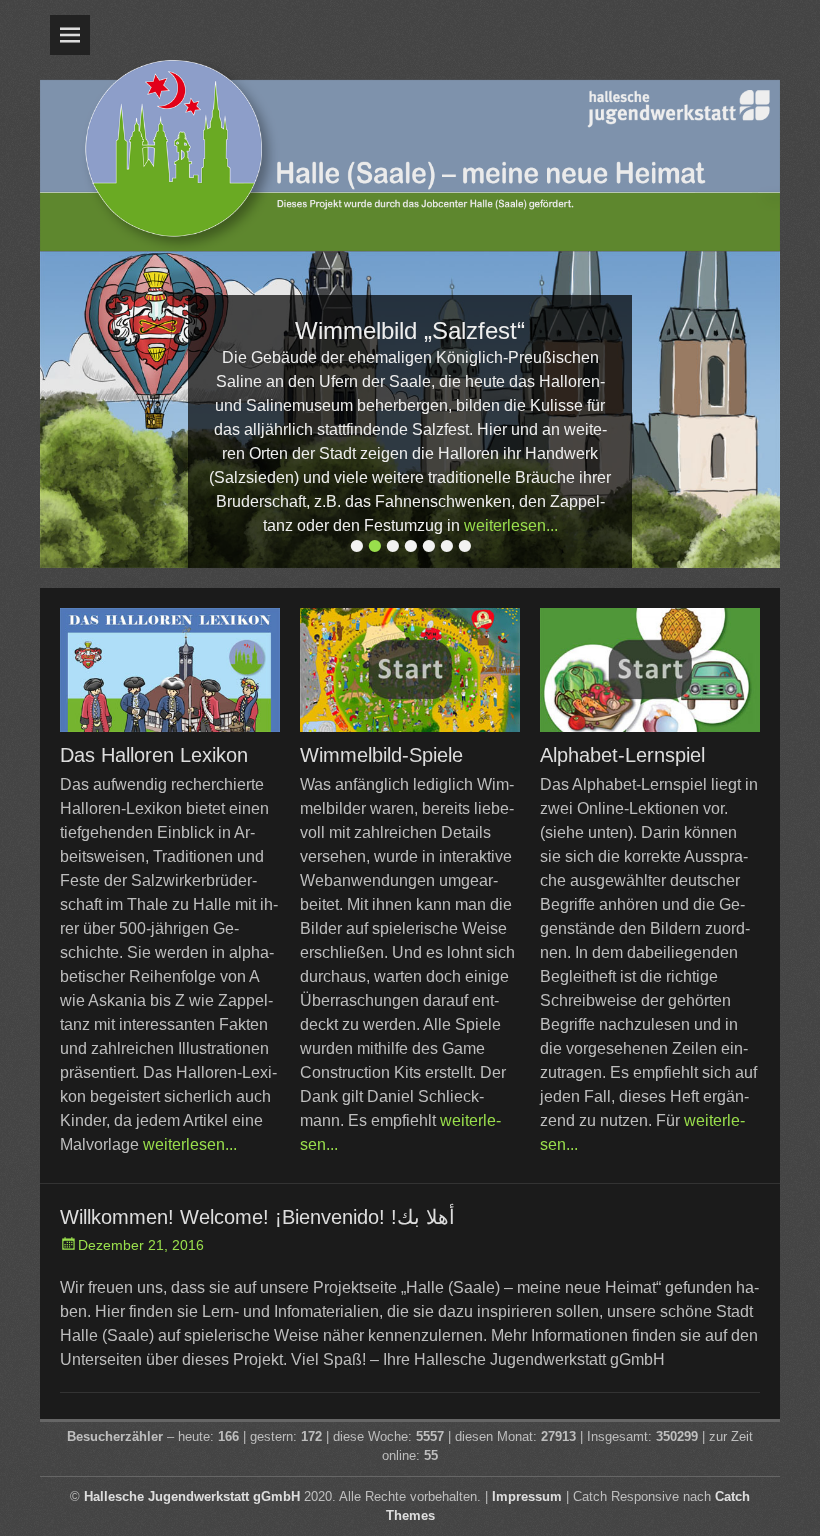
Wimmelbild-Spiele (381, 755)
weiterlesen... (511, 525)
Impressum (527, 1496)
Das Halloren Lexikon (154, 755)
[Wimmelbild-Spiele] (410, 670)
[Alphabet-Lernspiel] (650, 670)
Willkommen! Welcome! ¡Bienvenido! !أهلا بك (257, 1217)
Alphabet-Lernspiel (622, 755)
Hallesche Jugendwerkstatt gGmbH (192, 1496)
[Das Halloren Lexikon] (170, 670)
